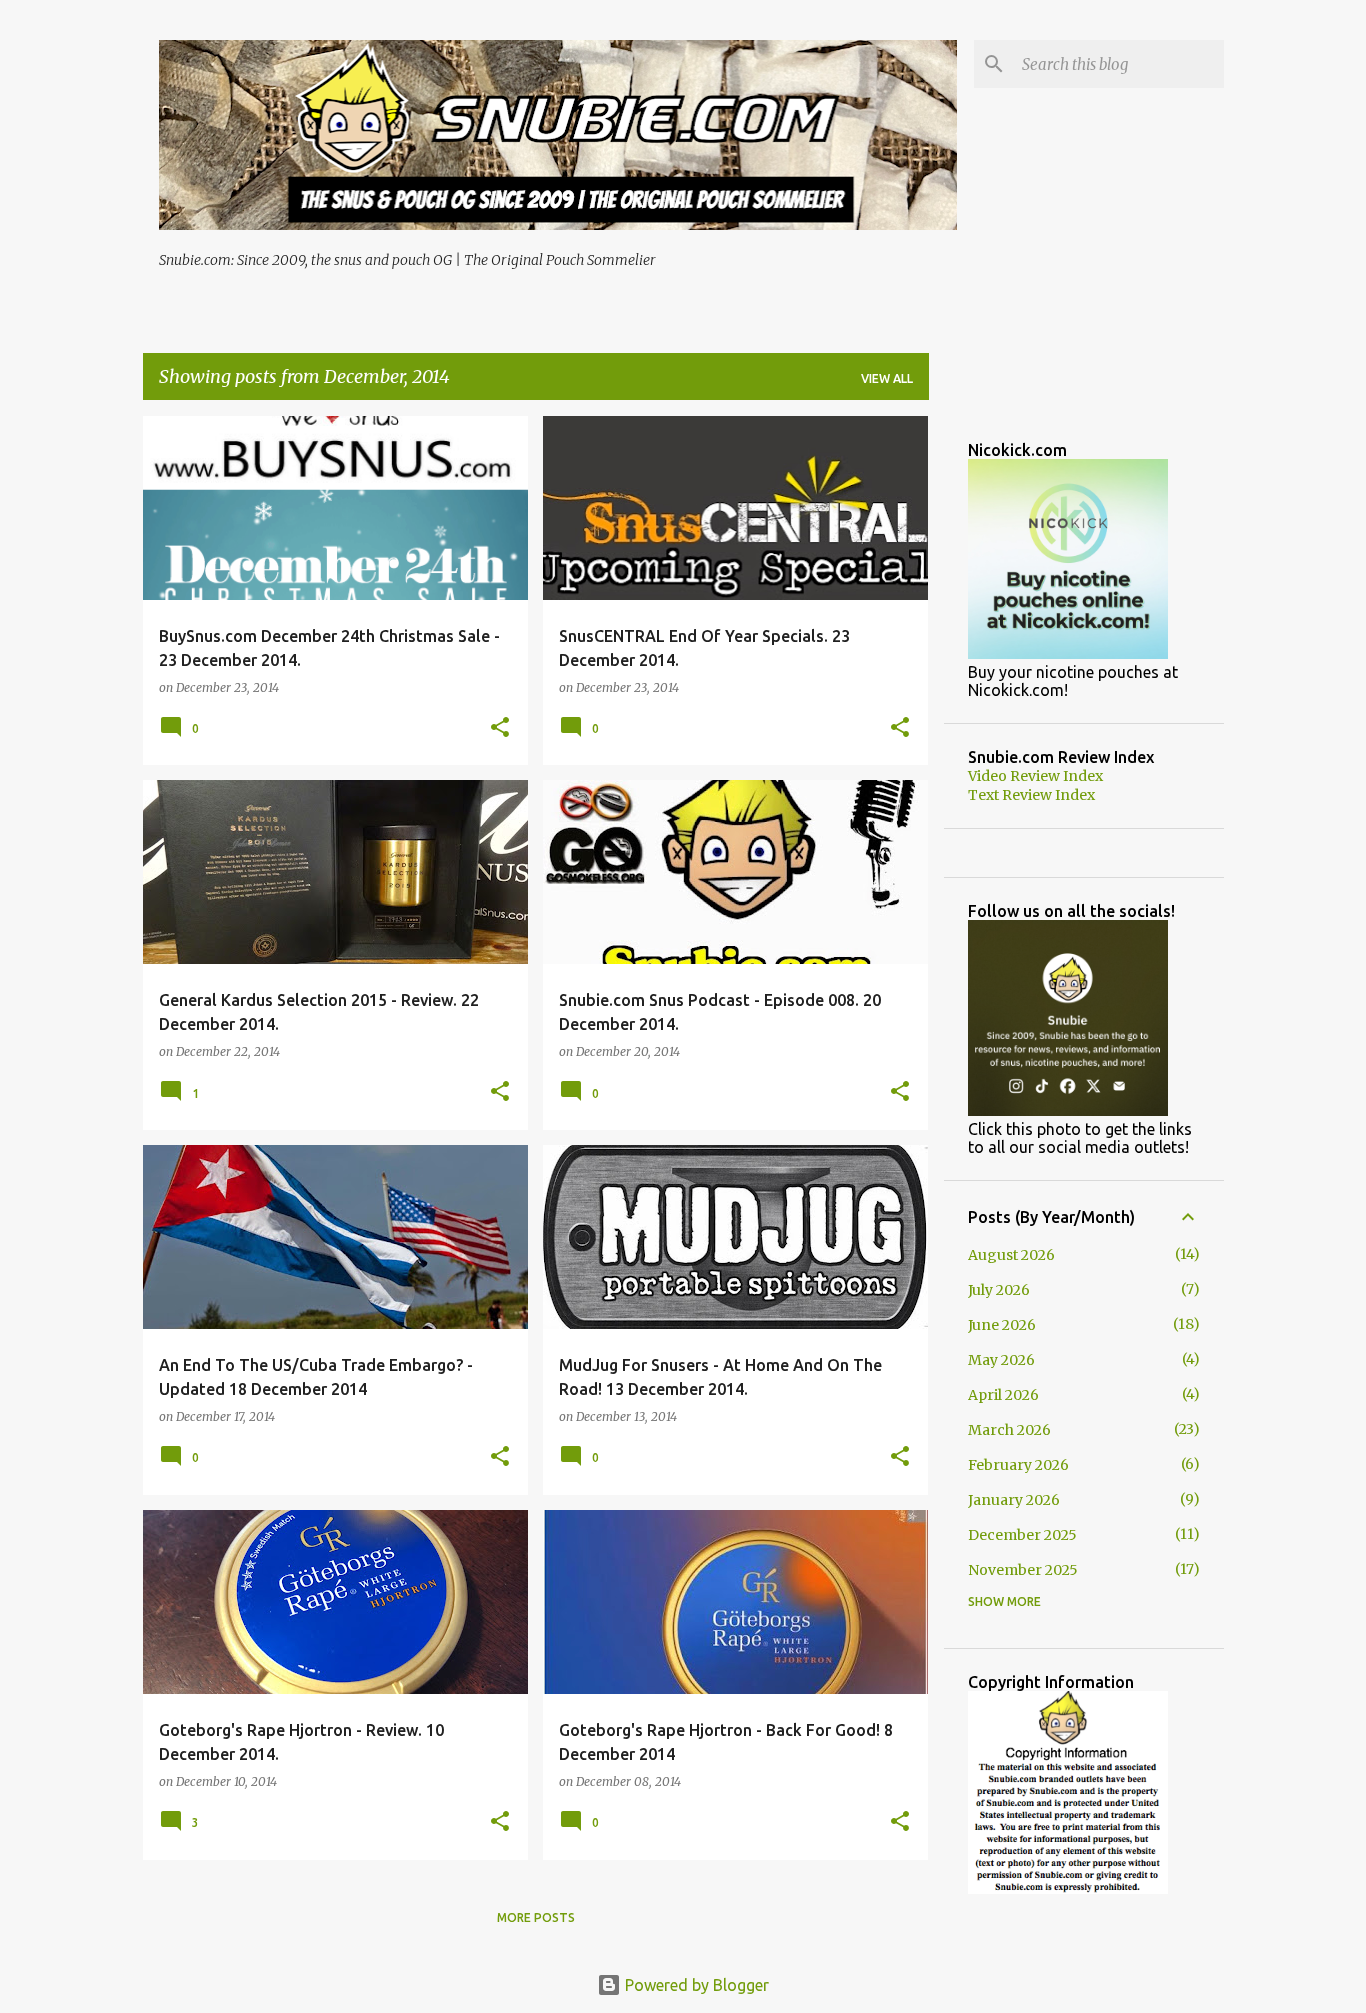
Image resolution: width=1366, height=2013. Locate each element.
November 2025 (1023, 1570)
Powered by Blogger (695, 1985)
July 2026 (999, 1290)
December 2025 (1022, 1535)
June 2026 (1002, 1325)
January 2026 (1014, 1500)
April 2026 (1003, 1395)
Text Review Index (1031, 795)
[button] (500, 728)
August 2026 (1011, 1255)
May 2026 (1001, 1360)
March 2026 (1009, 1430)
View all (887, 378)
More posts (536, 1917)
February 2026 (1018, 1465)
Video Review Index (1035, 776)
